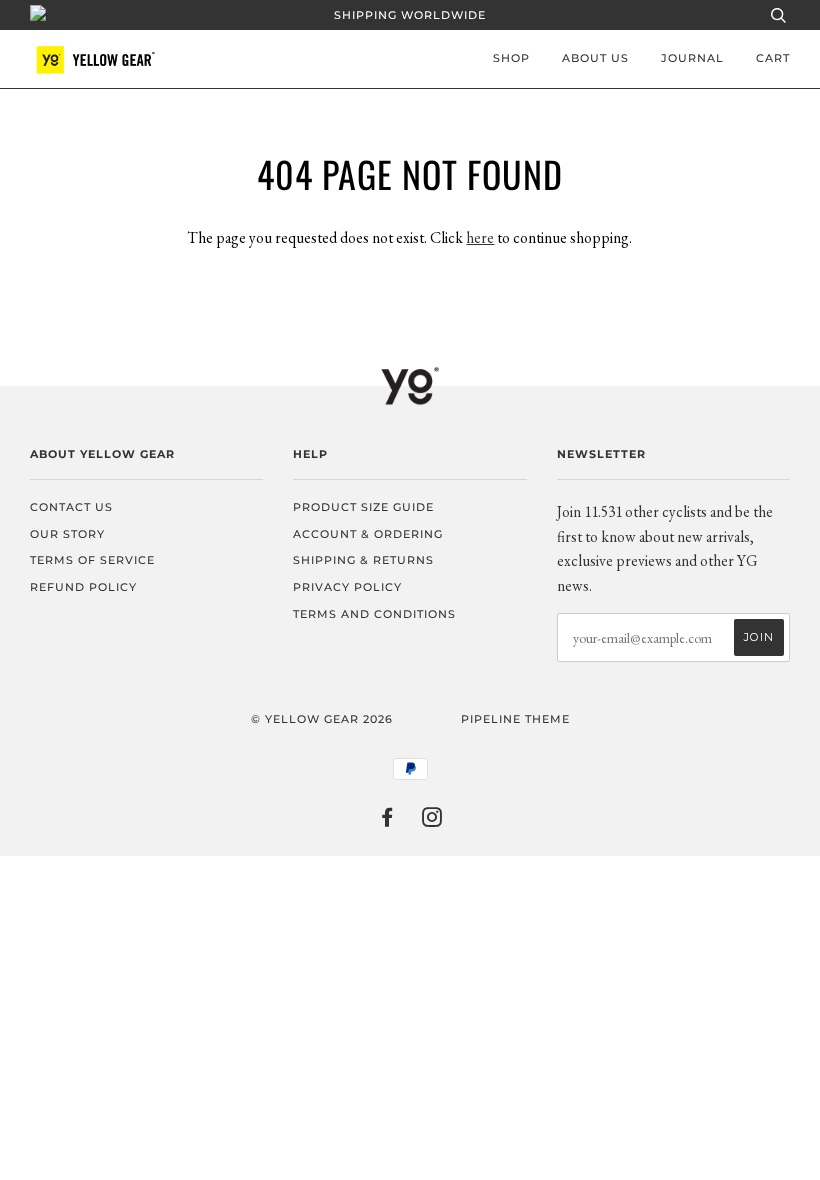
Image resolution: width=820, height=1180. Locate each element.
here (480, 237)
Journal (692, 58)
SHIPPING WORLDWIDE (410, 15)
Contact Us (71, 507)
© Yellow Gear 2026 (322, 719)
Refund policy (83, 587)
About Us (595, 58)
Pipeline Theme (515, 719)
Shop (511, 58)
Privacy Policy (347, 587)
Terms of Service (92, 560)
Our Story (67, 534)
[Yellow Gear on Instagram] (432, 821)
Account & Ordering (368, 534)
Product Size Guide (363, 507)
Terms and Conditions (374, 614)
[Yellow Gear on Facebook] (387, 821)
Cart (773, 58)
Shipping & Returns (363, 560)
